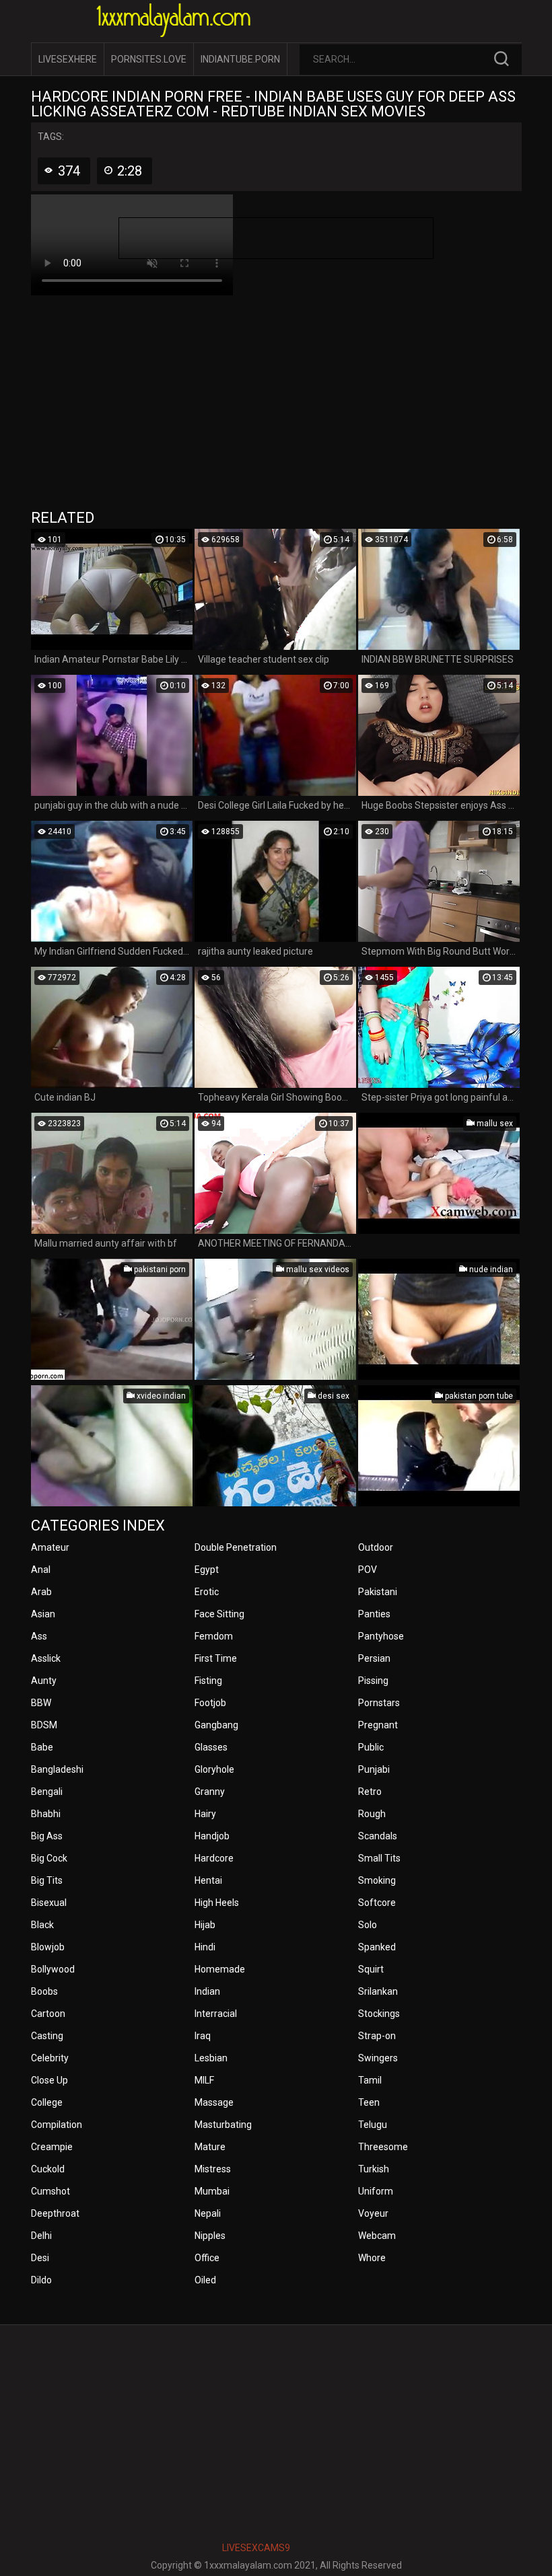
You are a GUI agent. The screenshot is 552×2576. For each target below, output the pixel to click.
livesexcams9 (256, 2548)
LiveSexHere (68, 59)
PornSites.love (149, 59)
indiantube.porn (240, 59)
